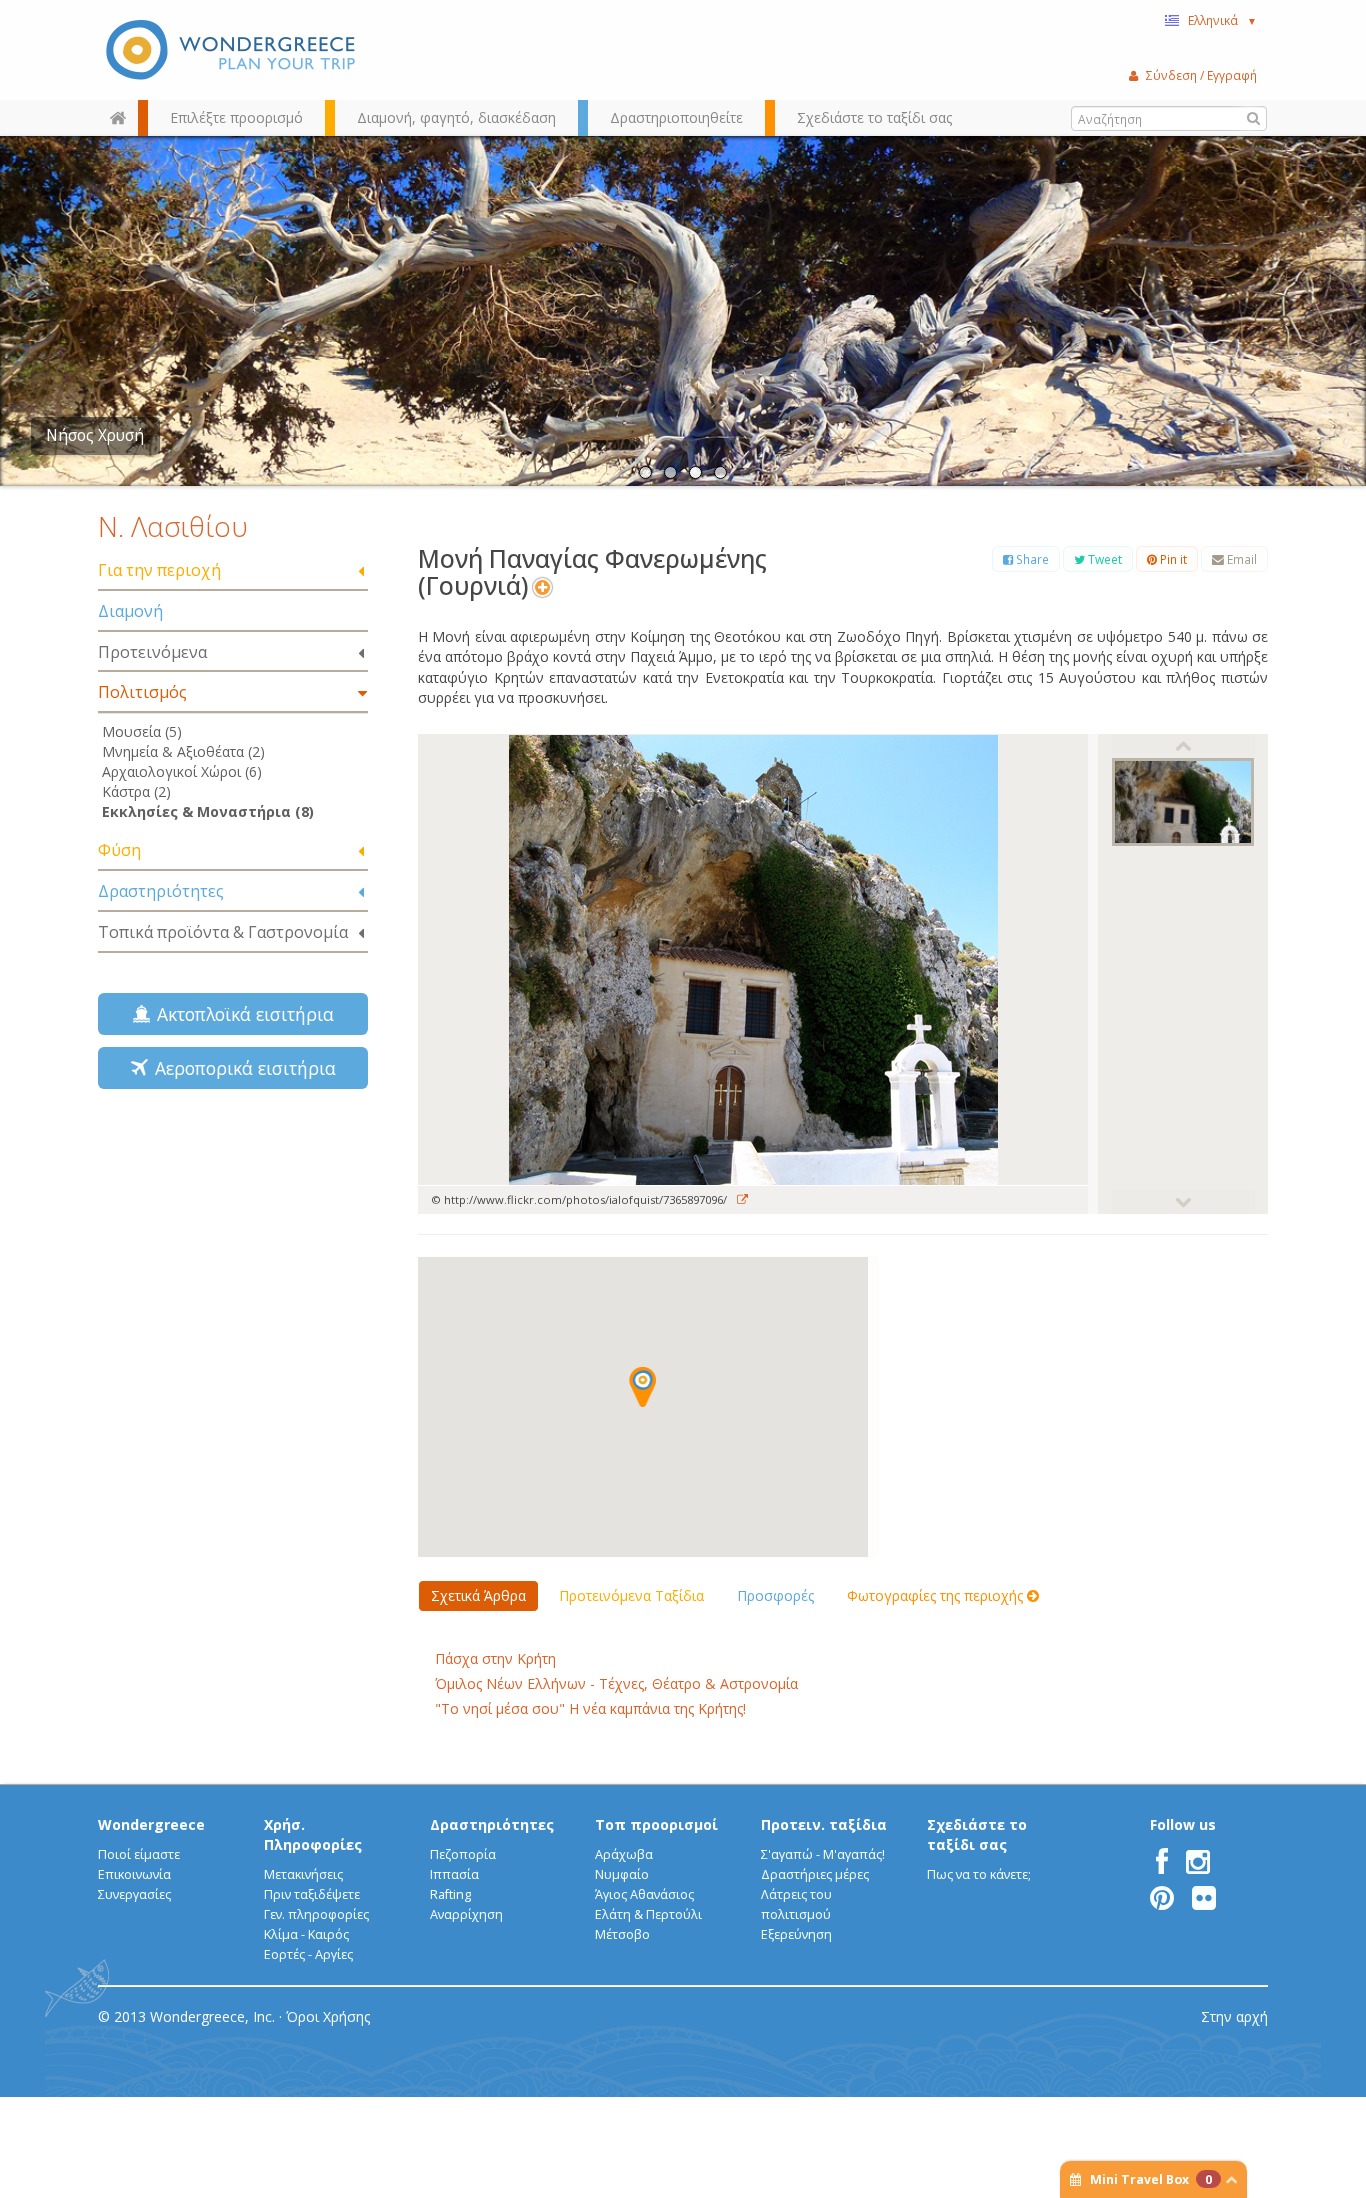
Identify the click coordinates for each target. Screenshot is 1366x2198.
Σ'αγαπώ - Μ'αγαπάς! (823, 1854)
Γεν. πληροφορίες (316, 1914)
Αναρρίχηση (466, 1914)
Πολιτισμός (142, 692)
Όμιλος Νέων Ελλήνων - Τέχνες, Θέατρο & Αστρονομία (616, 1683)
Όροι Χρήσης (328, 2016)
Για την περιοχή (159, 570)
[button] (642, 1387)
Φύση (119, 850)
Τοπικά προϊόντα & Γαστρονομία (223, 932)
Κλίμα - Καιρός (306, 1934)
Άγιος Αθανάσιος (644, 1894)
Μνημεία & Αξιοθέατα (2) (183, 751)
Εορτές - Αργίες (308, 1954)
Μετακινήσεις (303, 1874)
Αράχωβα (624, 1854)
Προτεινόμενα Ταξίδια (631, 1595)
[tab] (233, 571)
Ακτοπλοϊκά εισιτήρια (240, 1014)
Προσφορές (775, 1595)
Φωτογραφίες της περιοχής (937, 1595)
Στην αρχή (1234, 2016)
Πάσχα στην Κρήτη (495, 1658)
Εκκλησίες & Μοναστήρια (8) (208, 811)
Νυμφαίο (622, 1874)
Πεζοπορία (463, 1854)
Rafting (450, 1894)
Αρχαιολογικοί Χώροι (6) (182, 771)
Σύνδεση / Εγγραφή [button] (1201, 75)
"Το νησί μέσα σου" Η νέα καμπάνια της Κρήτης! (590, 1708)
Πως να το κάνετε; (979, 1874)
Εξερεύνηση (796, 1934)
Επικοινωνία (134, 1874)
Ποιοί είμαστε (139, 1854)
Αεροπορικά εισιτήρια (240, 1068)
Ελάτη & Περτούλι (648, 1914)
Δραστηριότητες (161, 891)
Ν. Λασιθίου (173, 526)
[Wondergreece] (233, 50)
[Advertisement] (233, 1246)
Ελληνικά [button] (1222, 20)
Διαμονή (130, 611)
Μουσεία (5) (142, 731)
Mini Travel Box (1151, 2179)
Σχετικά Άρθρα (478, 1595)
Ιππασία (454, 1874)
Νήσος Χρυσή (95, 435)
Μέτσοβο (622, 1934)
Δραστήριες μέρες (815, 1874)
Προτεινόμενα (152, 652)
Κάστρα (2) (136, 791)
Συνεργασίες (134, 1894)
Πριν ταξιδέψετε (312, 1894)
